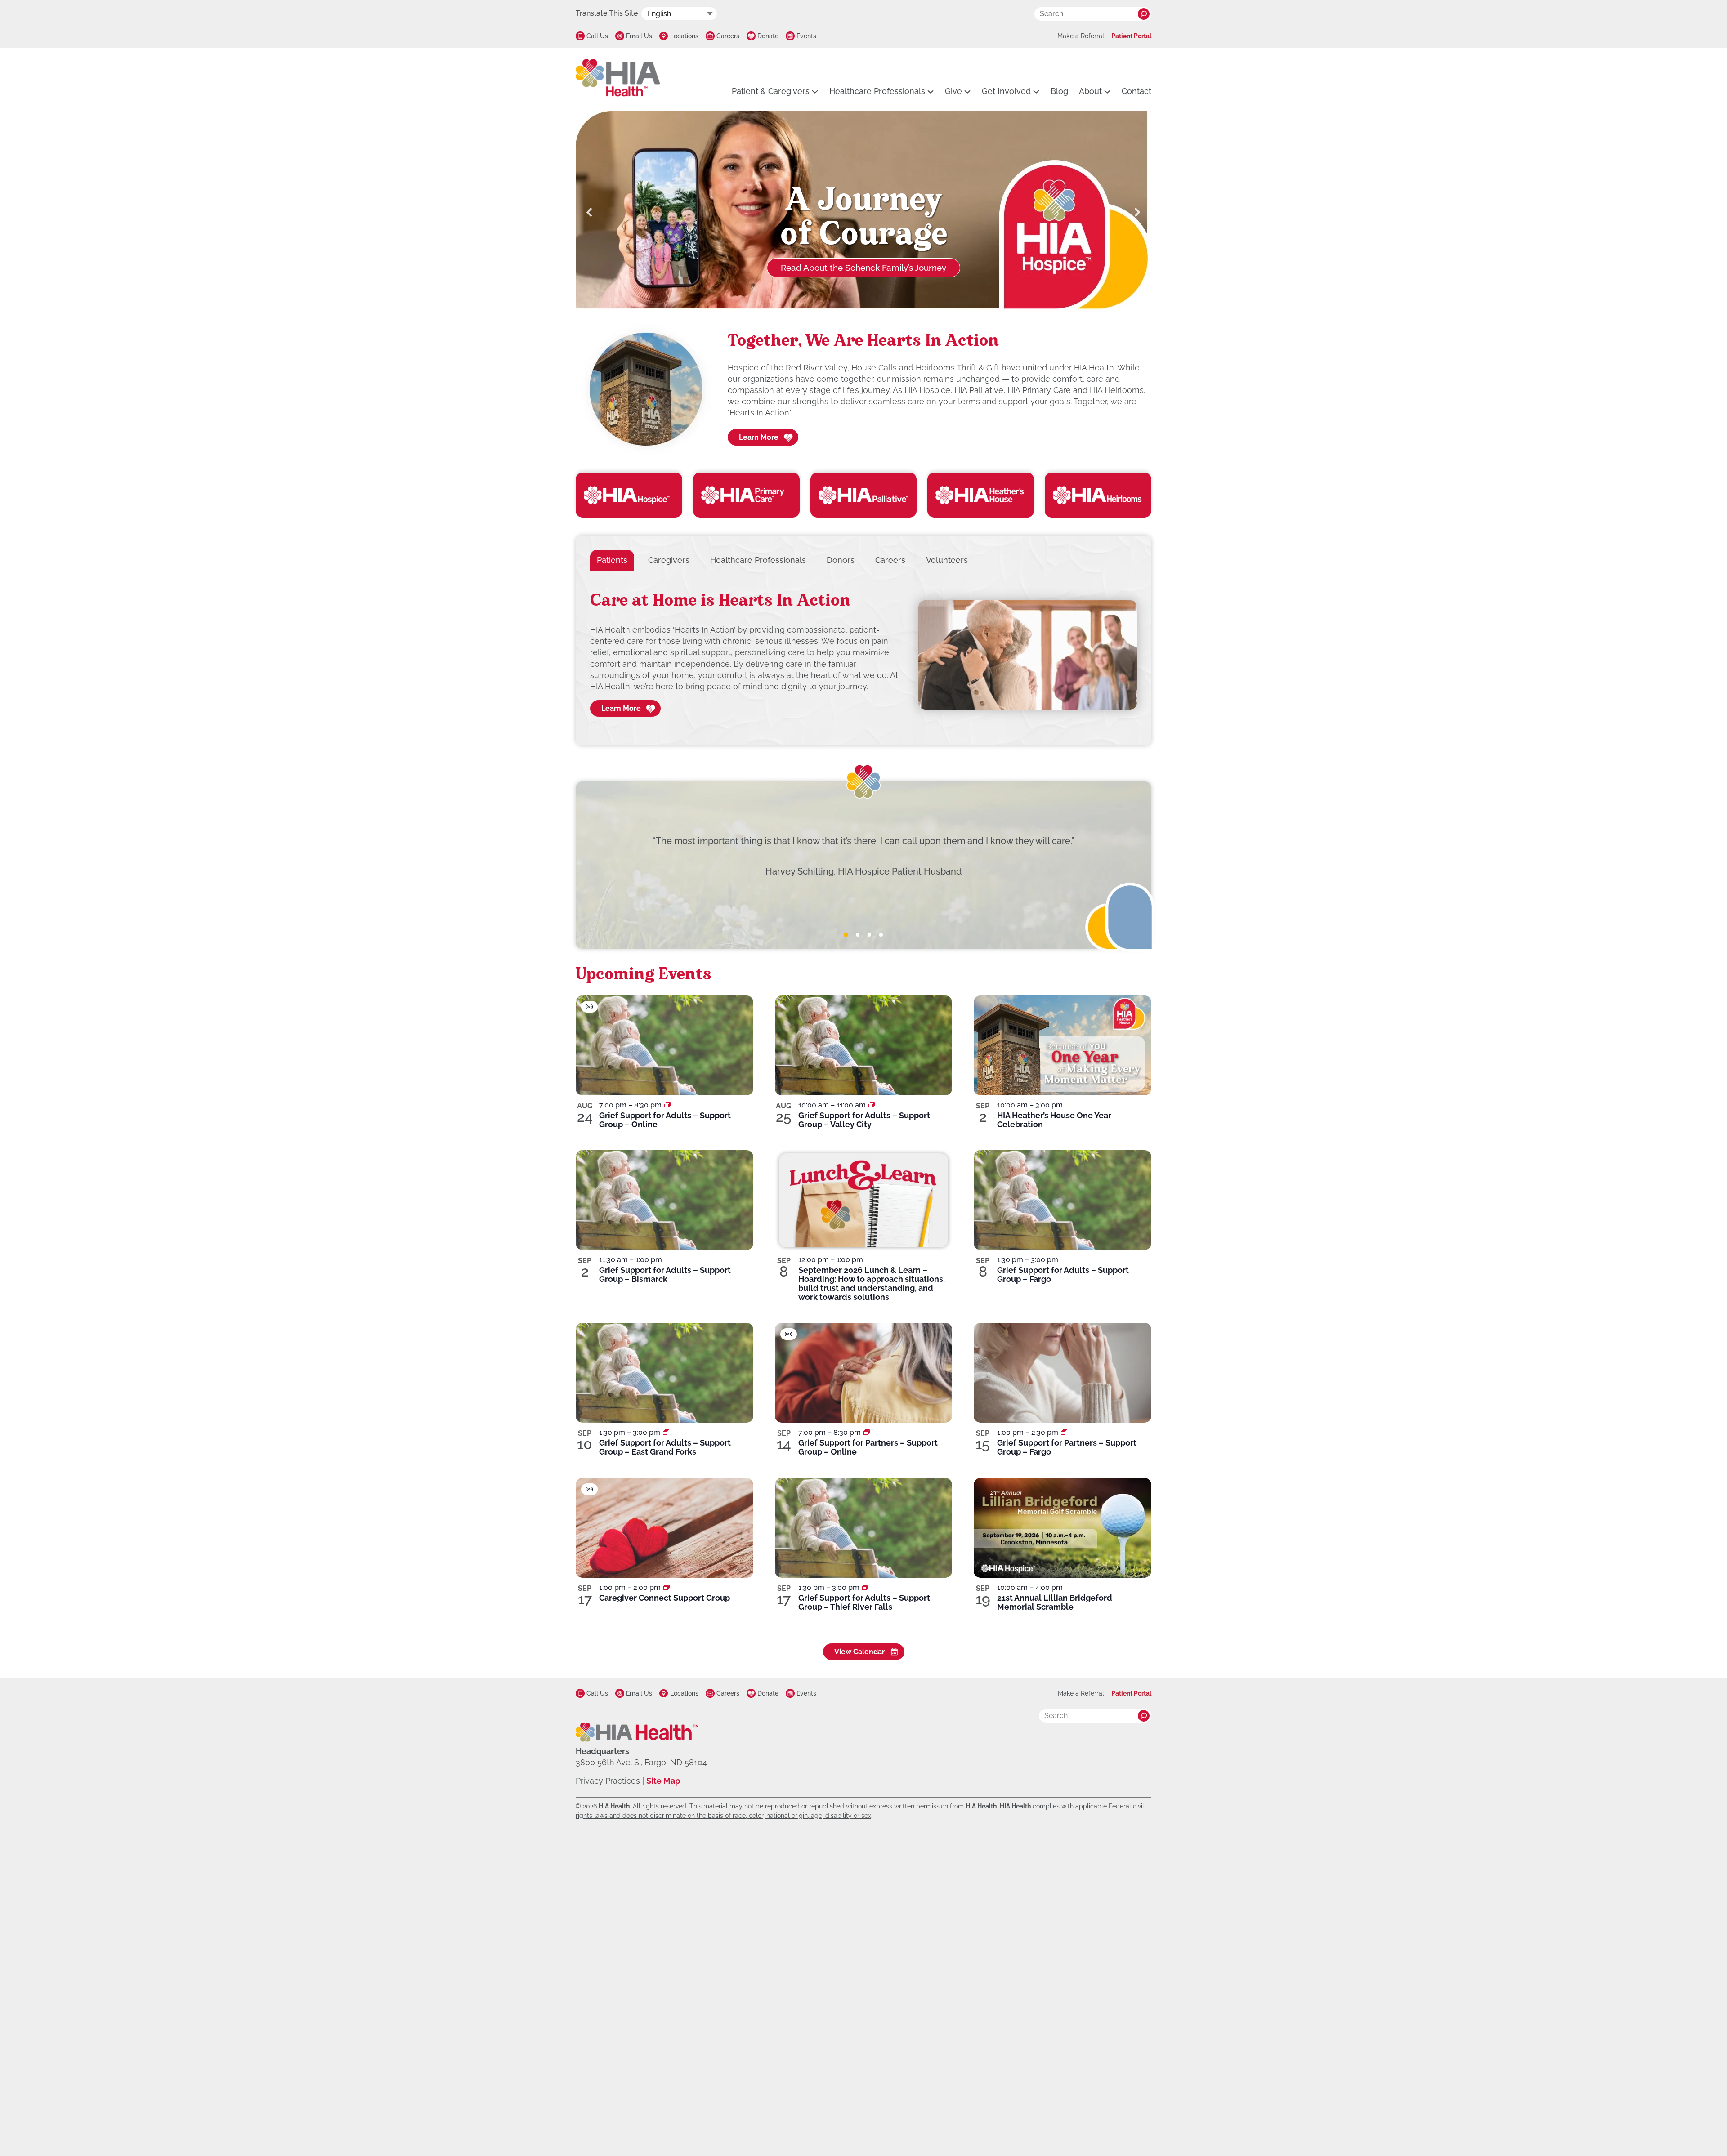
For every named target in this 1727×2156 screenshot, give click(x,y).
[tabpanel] (863, 655)
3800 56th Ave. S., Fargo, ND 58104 (641, 1762)
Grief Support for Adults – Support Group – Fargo (1063, 1274)
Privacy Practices (608, 1781)
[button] (590, 212)
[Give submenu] (967, 91)
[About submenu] (1107, 91)
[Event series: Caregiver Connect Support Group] (667, 1587)
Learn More (759, 437)
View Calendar (859, 1652)
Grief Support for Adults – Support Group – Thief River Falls (864, 1602)
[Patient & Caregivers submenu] (815, 91)
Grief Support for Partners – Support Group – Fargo (1067, 1447)
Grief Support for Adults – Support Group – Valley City (864, 1120)
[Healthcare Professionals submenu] (931, 91)
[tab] (612, 560)
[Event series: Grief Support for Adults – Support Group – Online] (667, 1105)
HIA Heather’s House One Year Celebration (1054, 1120)
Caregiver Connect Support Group (664, 1598)
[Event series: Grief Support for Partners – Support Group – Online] (867, 1432)
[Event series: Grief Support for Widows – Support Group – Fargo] (1064, 1432)
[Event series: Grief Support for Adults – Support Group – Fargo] (1064, 1260)
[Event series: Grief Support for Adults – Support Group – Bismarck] (668, 1260)
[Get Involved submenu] (1036, 91)
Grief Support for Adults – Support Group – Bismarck (665, 1274)
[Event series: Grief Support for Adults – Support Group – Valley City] (872, 1105)
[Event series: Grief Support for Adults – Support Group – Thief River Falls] (865, 1587)
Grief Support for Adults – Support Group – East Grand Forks (665, 1447)
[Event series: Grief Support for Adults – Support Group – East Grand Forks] (666, 1432)
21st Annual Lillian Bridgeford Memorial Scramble (1055, 1602)
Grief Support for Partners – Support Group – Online (868, 1447)
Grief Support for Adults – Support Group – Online (665, 1120)
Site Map (663, 1781)
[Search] (1144, 14)
